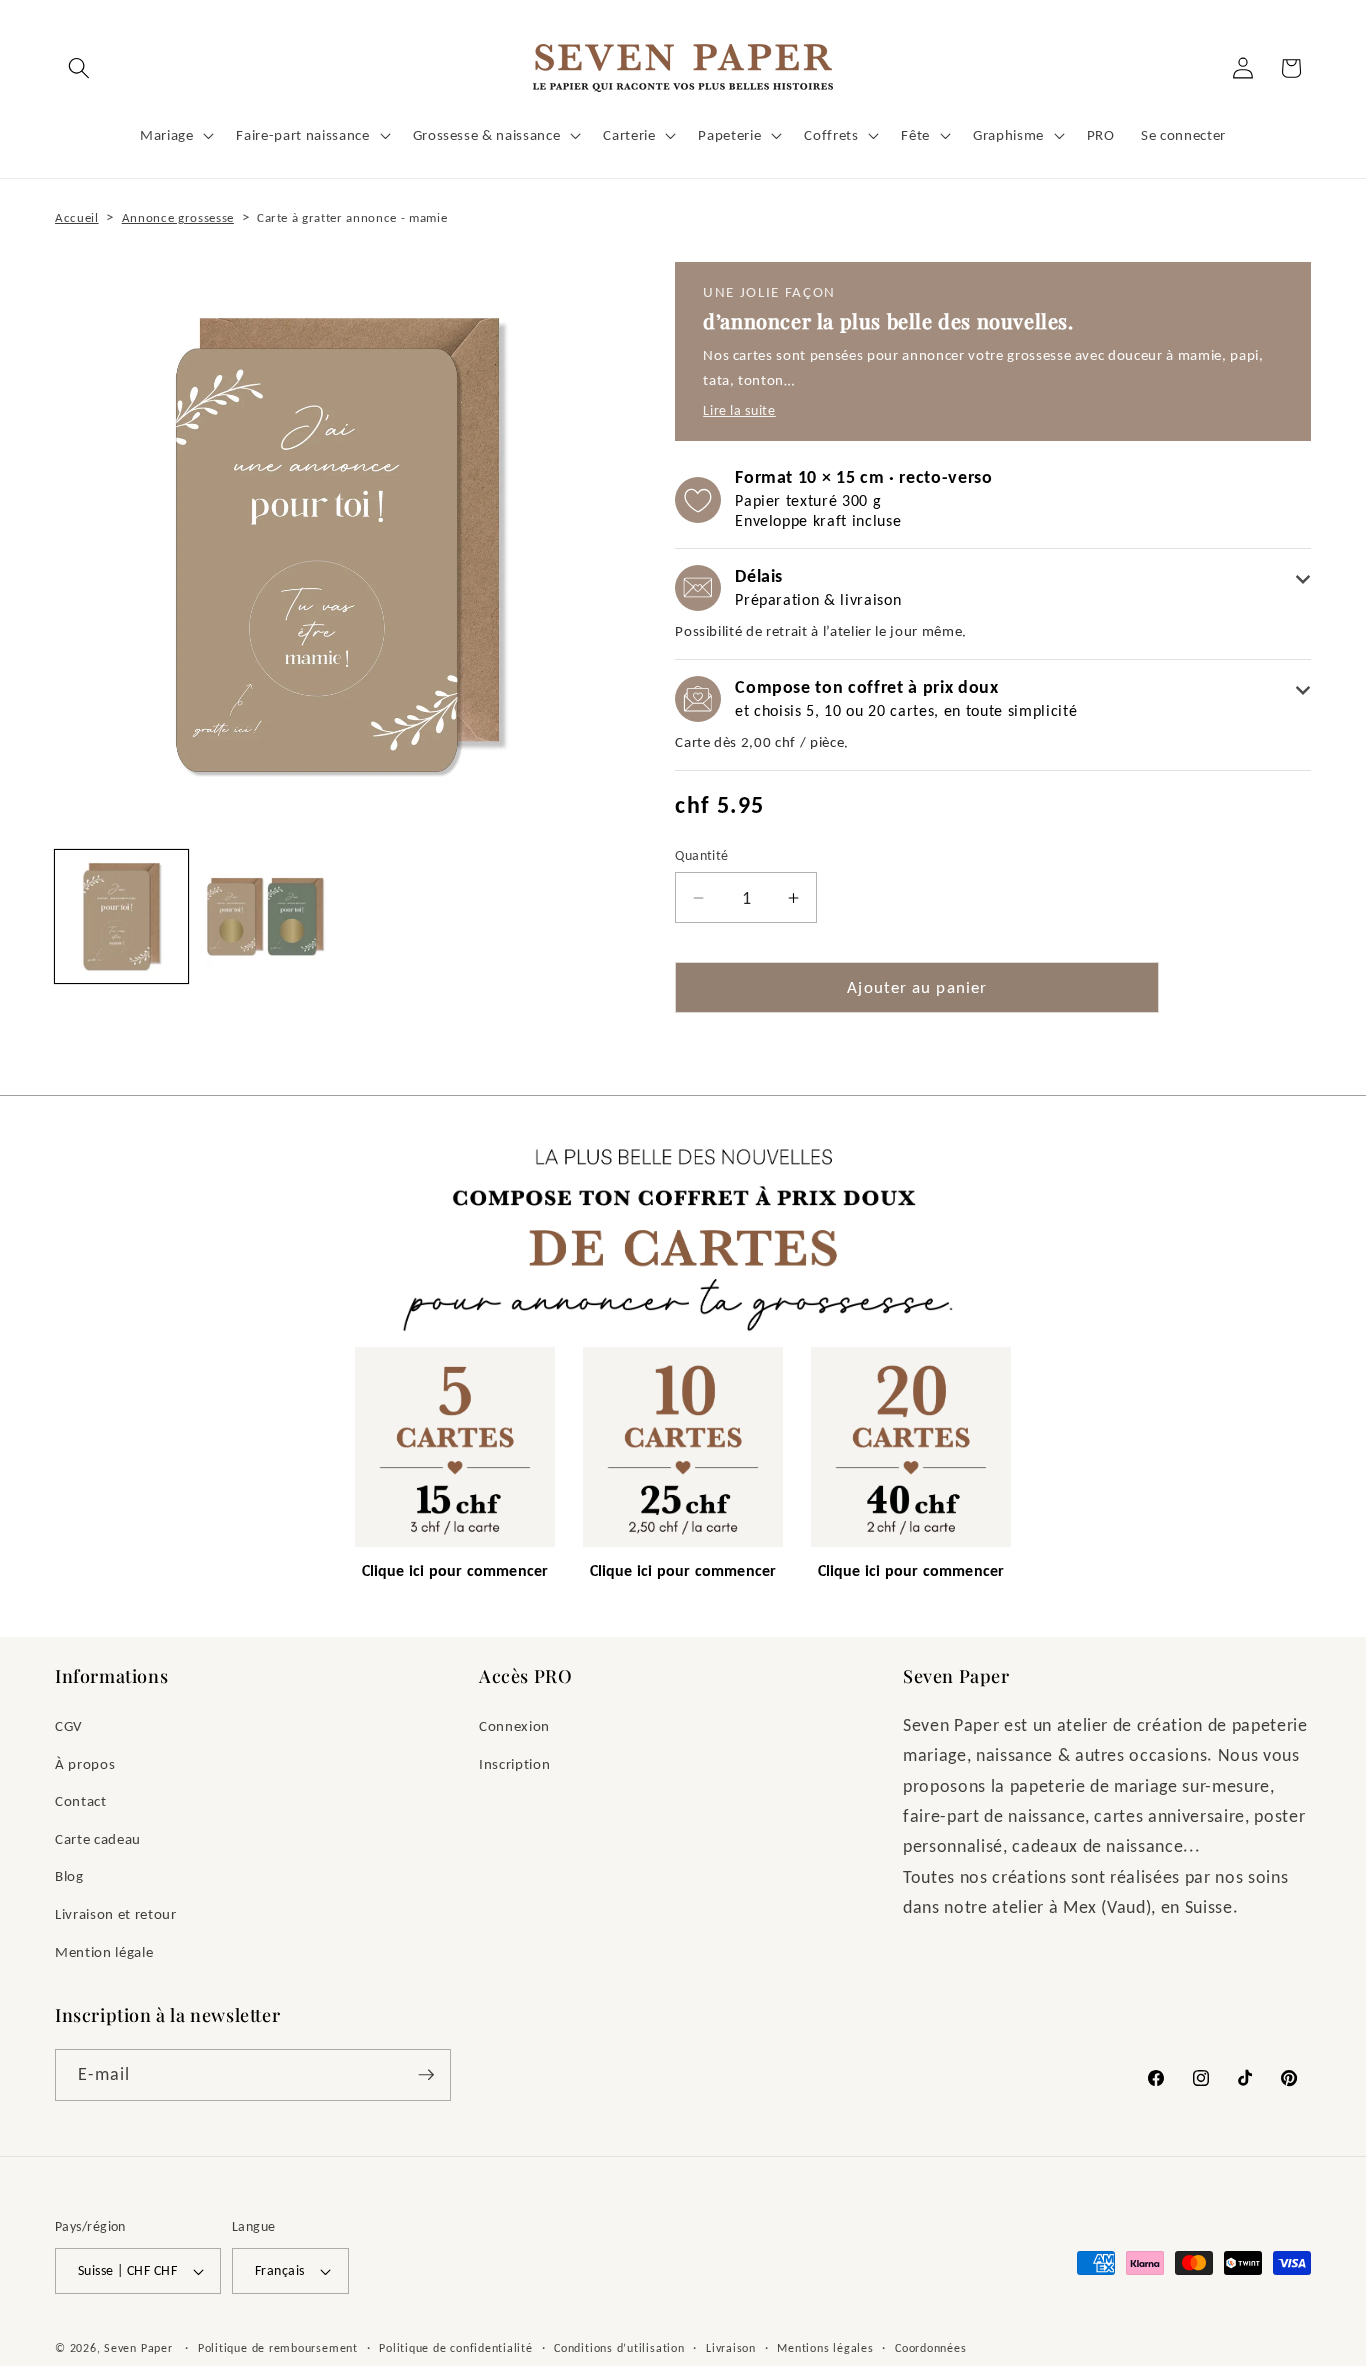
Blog (69, 1875)
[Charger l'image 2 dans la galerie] (265, 916)
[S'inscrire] (426, 2075)
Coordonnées (930, 2347)
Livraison (731, 2347)
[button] (79, 68)
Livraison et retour (116, 1913)
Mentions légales (825, 2347)
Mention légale (104, 1951)
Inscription (514, 1763)
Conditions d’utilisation (619, 2347)
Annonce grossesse (178, 217)
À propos (85, 1763)
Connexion (514, 1725)
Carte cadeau (98, 1838)
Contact (81, 1800)
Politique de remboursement (278, 2347)
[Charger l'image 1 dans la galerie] (121, 916)
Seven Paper (138, 2347)
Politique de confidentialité (456, 2347)
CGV (69, 1725)
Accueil (77, 217)
